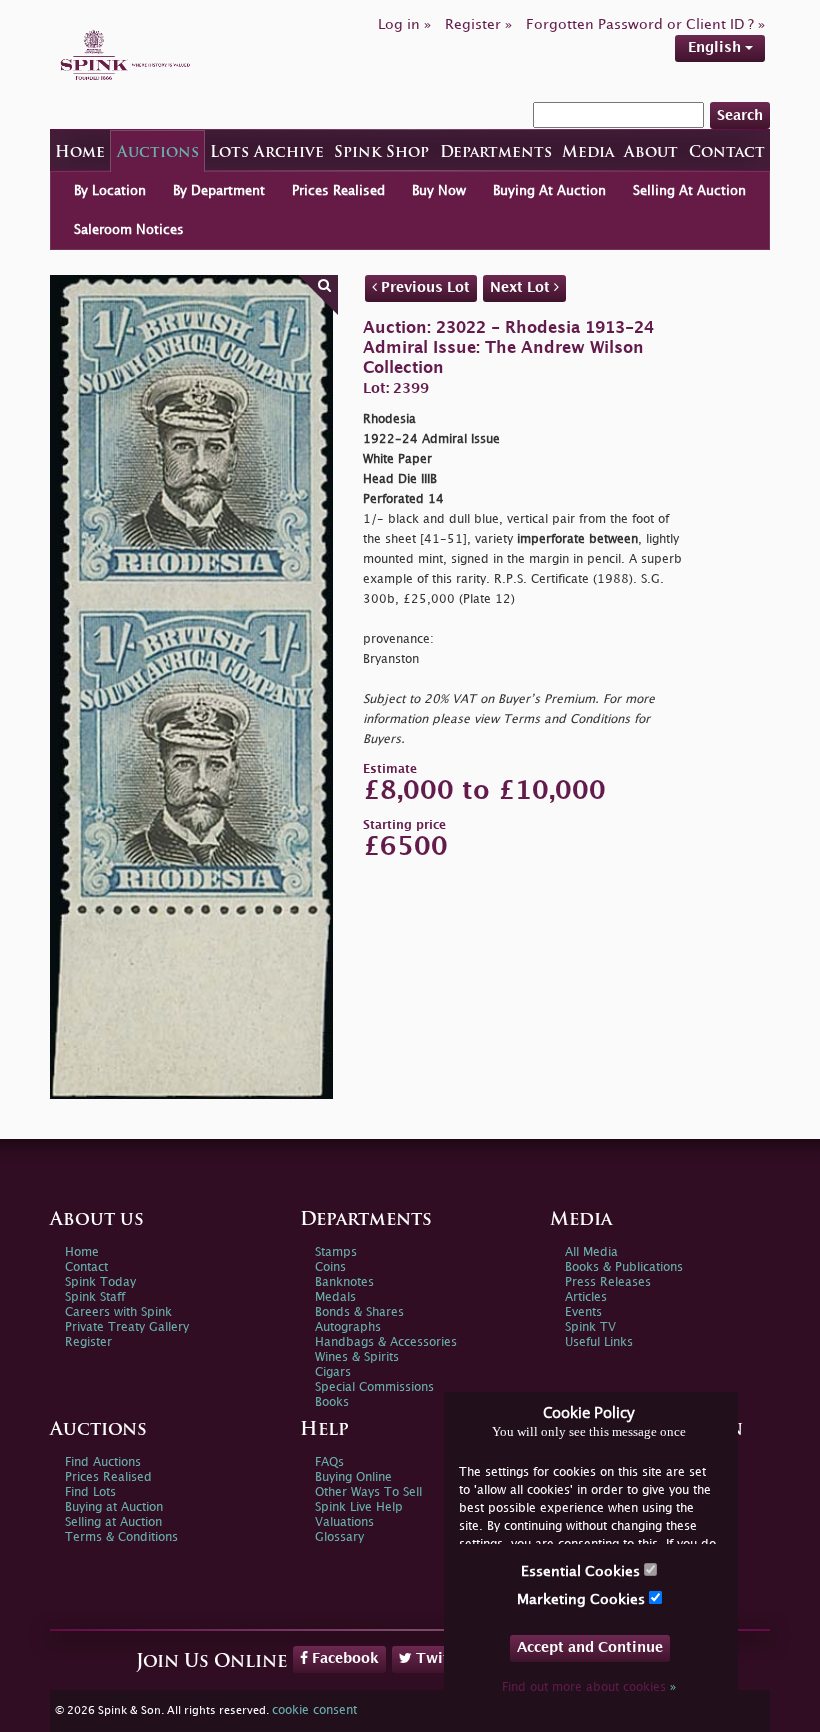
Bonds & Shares (359, 1312)
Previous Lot (423, 287)
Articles (586, 1297)
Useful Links (599, 1342)
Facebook (343, 1658)
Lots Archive (267, 153)
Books (332, 1402)
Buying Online (353, 1477)
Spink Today (100, 1282)
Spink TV (590, 1327)
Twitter (440, 1658)
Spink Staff (95, 1297)
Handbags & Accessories (386, 1342)
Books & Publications (624, 1267)
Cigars (333, 1372)
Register (88, 1342)
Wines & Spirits (357, 1357)
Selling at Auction (113, 1522)
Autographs (348, 1327)
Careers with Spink (118, 1312)
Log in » (404, 24)
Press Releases (608, 1282)
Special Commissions (374, 1387)
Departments (496, 153)
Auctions (158, 153)
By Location (110, 191)
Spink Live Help (359, 1507)
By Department (219, 191)
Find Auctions (103, 1462)
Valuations (344, 1522)
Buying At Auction (549, 191)
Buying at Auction (114, 1507)
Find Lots (90, 1492)
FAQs (329, 1462)
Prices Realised (338, 191)
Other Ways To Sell (368, 1492)
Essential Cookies (582, 1571)
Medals (335, 1297)
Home (80, 153)
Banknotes (344, 1282)
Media (588, 153)
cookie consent (314, 1710)
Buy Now (439, 191)
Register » (478, 24)
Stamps (336, 1252)
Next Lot (522, 287)
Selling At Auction (689, 191)
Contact (727, 153)
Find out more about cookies (589, 1687)
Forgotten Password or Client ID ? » (645, 24)
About (651, 153)
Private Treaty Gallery (127, 1327)
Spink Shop (381, 153)
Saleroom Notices (129, 230)
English (716, 47)
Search (740, 115)
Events (583, 1312)
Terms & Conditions (121, 1537)
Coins (330, 1267)
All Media (591, 1252)
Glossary (339, 1537)
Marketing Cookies (583, 1599)
